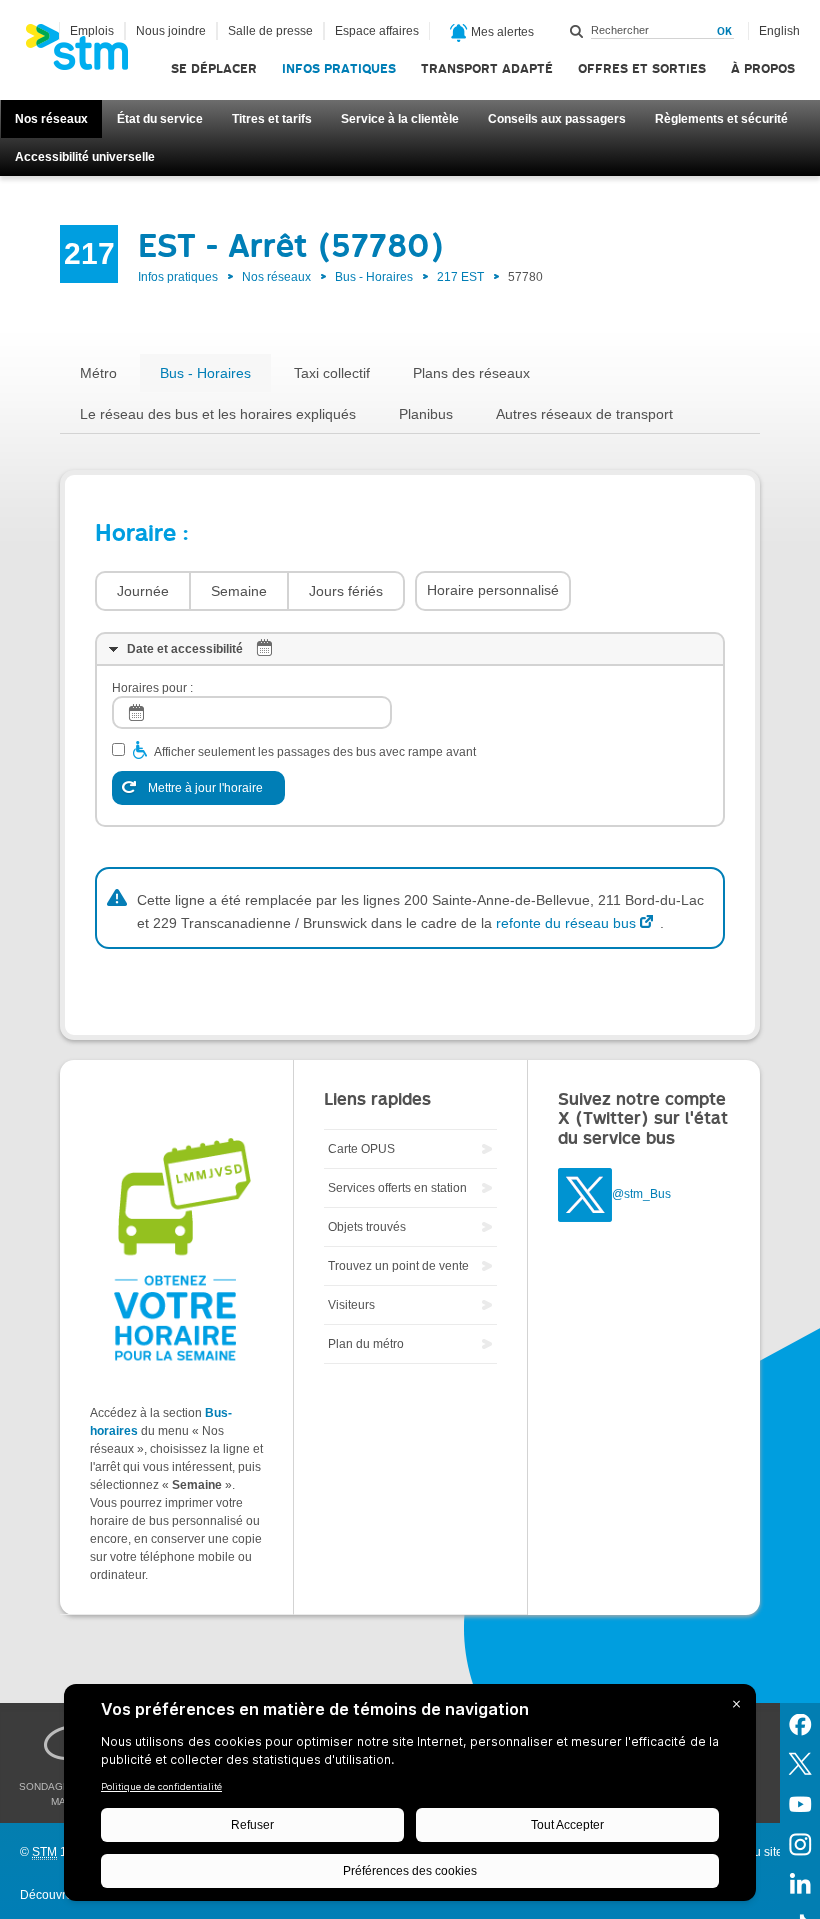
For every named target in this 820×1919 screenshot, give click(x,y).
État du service (160, 119)
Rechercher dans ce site (577, 31)
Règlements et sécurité (721, 119)
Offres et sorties (642, 68)
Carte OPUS (361, 1149)
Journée (143, 591)
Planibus (426, 414)
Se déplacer (214, 68)
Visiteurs (351, 1305)
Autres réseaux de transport (584, 414)
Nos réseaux (51, 119)
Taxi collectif (332, 373)
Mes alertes (501, 32)
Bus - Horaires (374, 277)
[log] (252, 712)
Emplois (92, 31)
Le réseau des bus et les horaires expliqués (218, 414)
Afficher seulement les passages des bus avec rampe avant (315, 752)
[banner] (87, 53)
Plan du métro (366, 1344)
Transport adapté (487, 68)
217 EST (460, 277)
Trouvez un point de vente (398, 1266)
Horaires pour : (152, 688)
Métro (98, 373)
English (779, 31)
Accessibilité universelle (85, 157)
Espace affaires (377, 31)
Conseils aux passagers (557, 119)
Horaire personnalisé (493, 590)
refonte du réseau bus (566, 923)
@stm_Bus (641, 1194)
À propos (763, 68)
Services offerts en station (397, 1188)
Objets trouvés (367, 1227)
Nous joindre (171, 31)
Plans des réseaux (471, 373)
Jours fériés (346, 591)
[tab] (410, 649)
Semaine (239, 591)
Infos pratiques (339, 68)
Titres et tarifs (272, 119)
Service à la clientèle (400, 119)
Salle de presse (270, 31)
